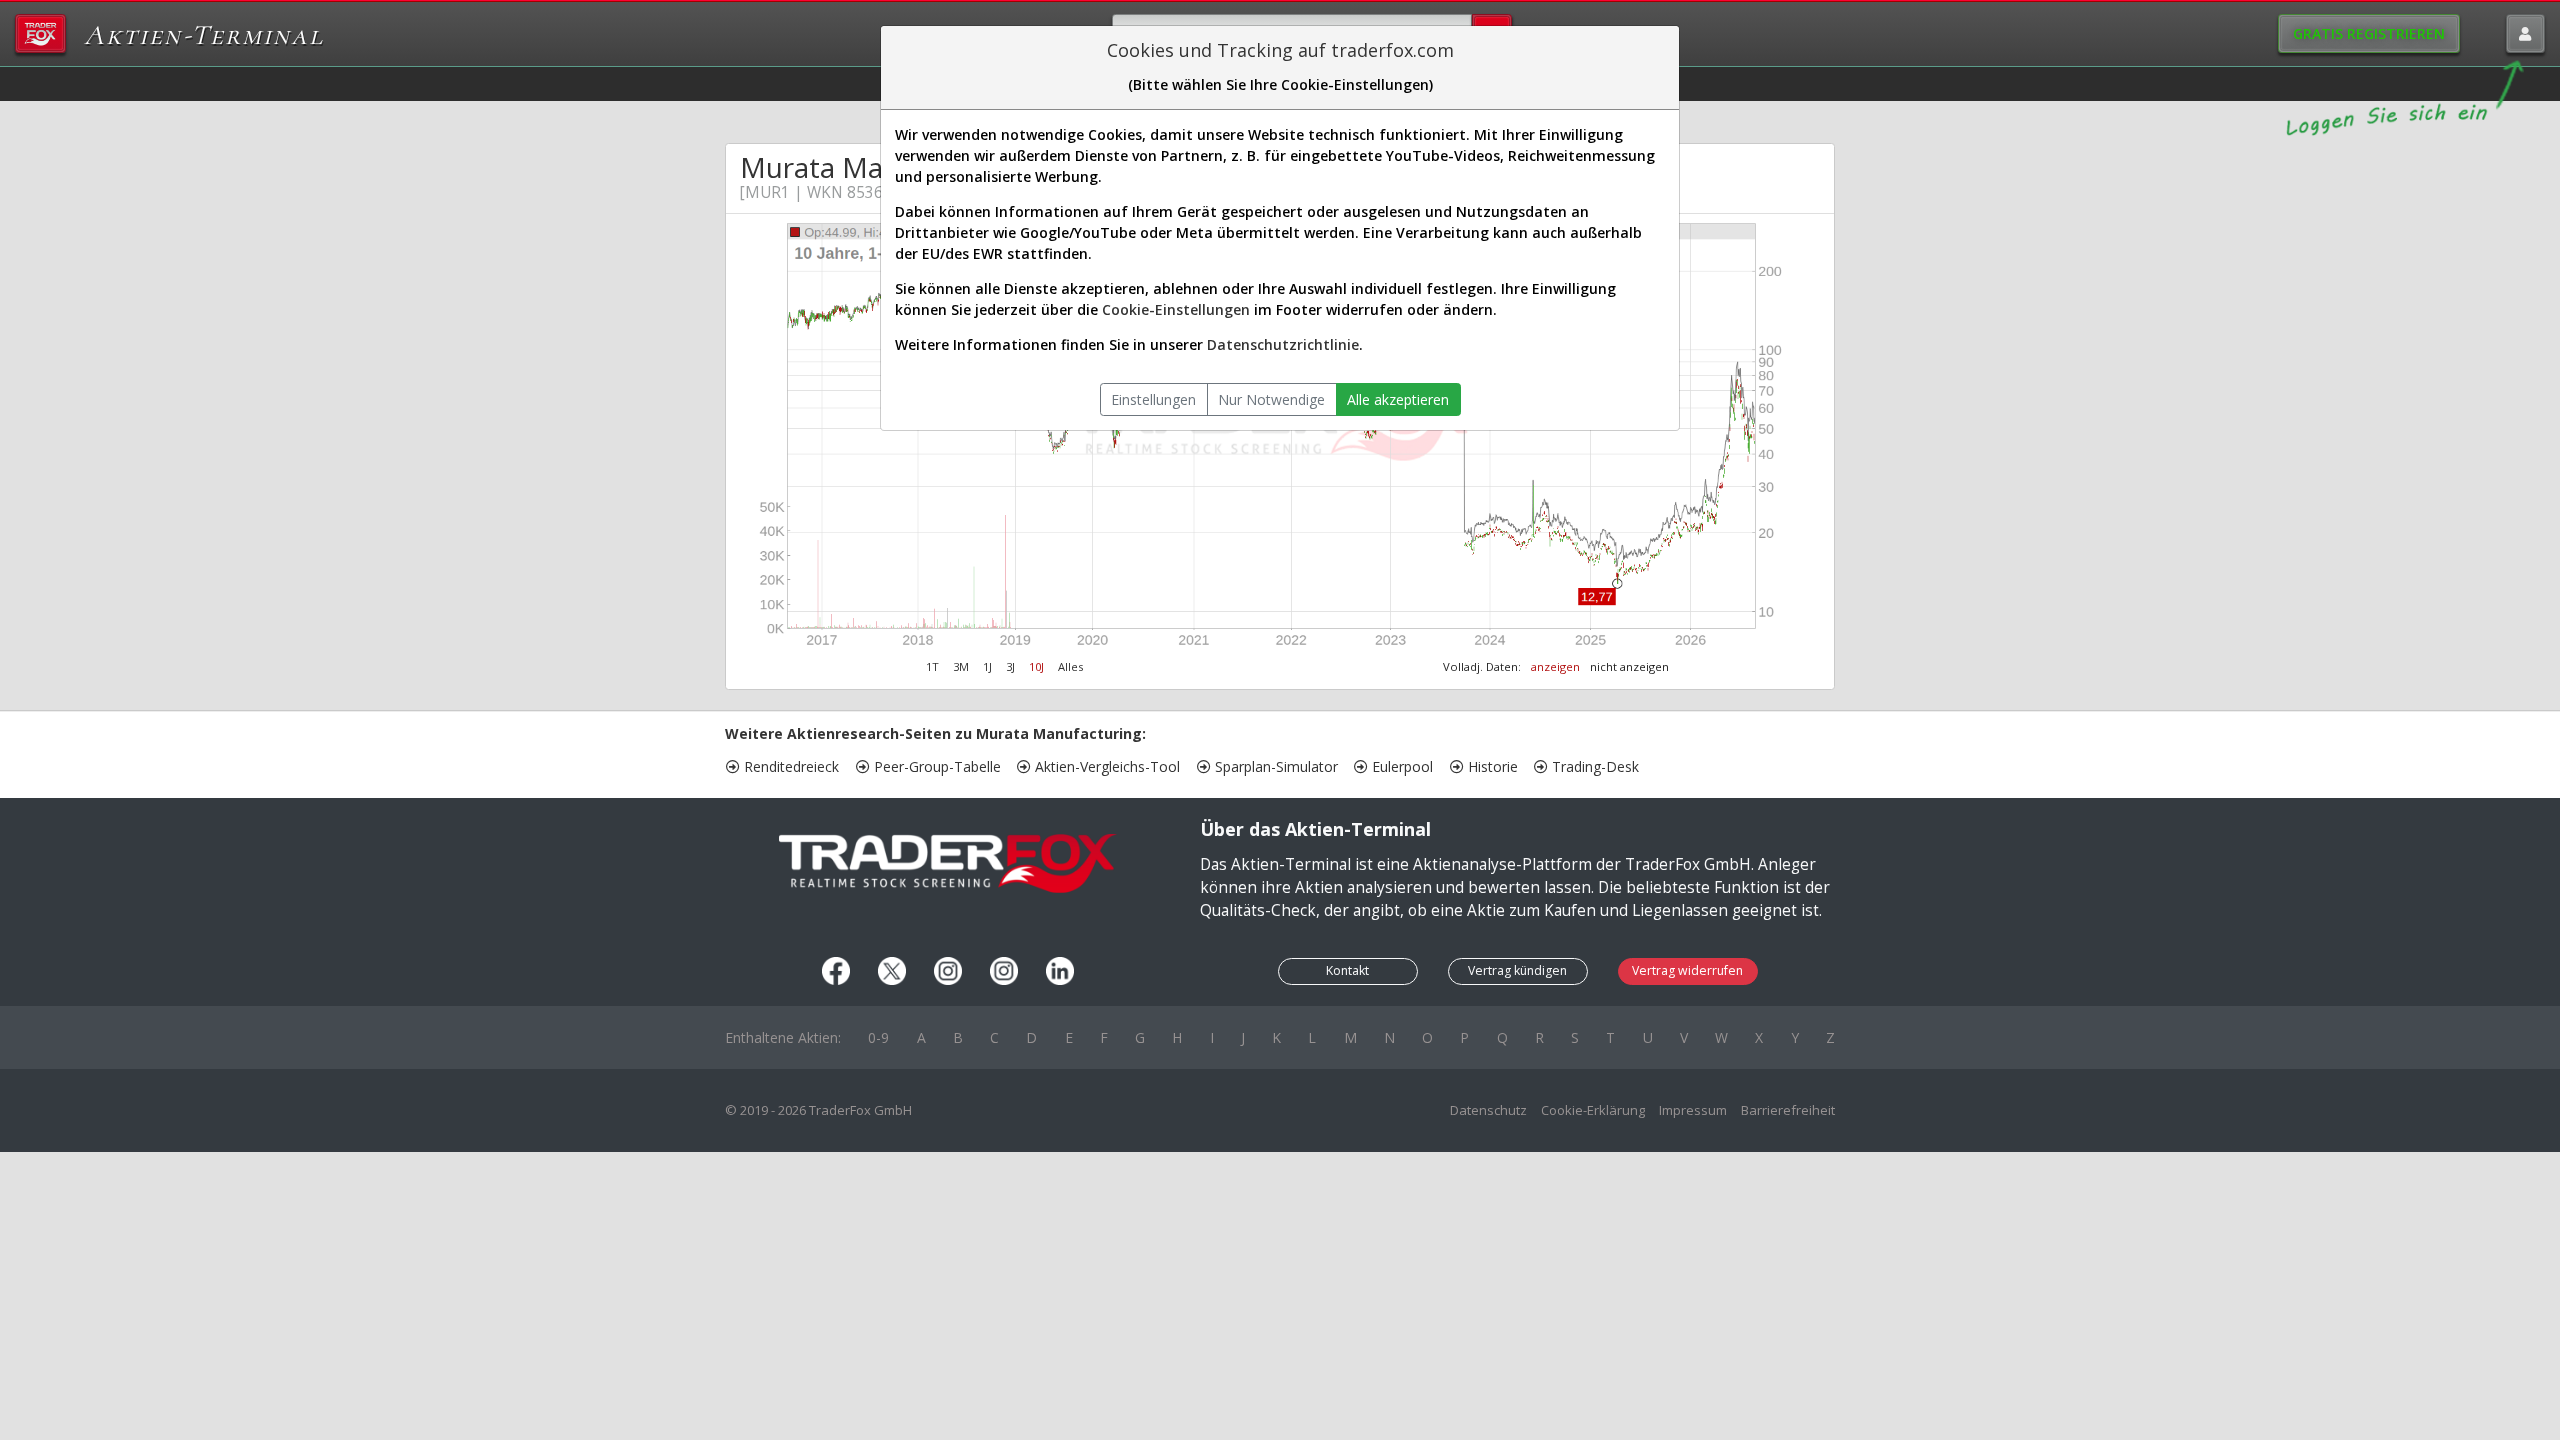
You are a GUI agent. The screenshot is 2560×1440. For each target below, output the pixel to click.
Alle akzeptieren (1398, 399)
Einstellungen (1153, 399)
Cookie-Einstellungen (1176, 309)
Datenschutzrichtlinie (1283, 344)
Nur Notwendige (1271, 399)
